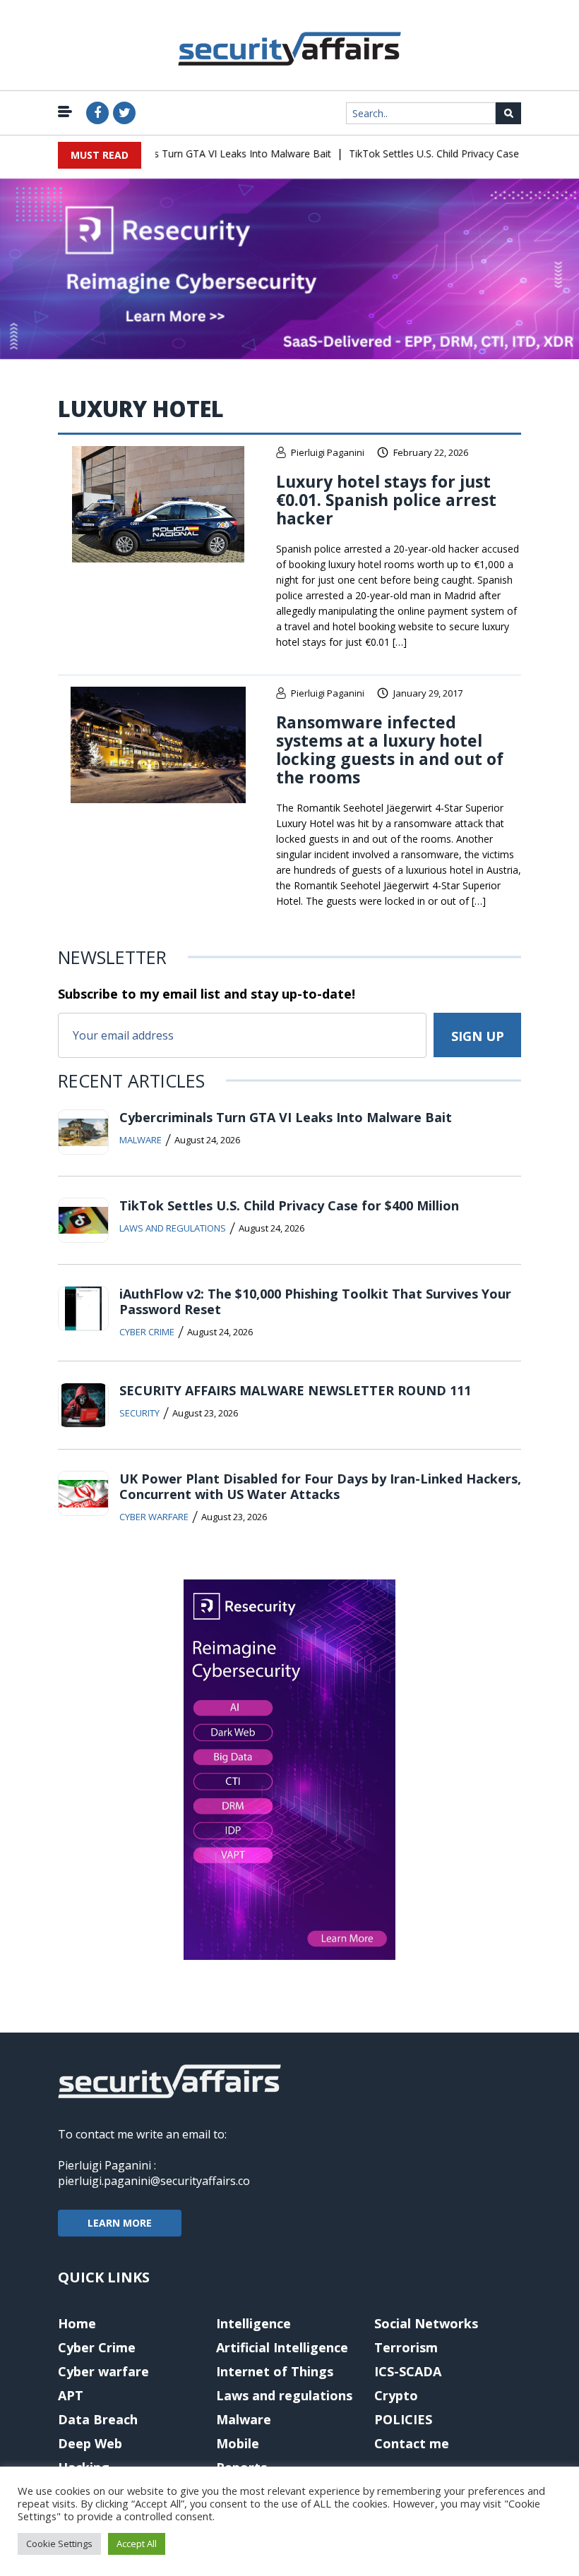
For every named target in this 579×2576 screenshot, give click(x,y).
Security (139, 1413)
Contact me (412, 2443)
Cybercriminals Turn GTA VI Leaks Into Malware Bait (193, 154)
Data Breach (98, 2419)
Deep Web (90, 2443)
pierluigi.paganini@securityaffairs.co (154, 2181)
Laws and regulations (173, 1228)
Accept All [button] (137, 2544)
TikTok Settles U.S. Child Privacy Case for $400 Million (452, 154)
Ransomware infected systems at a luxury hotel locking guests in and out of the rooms (390, 750)
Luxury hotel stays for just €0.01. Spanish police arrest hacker (386, 500)
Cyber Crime (147, 1332)
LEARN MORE (120, 2223)
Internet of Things (275, 2371)
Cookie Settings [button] (59, 2544)
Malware (141, 1140)
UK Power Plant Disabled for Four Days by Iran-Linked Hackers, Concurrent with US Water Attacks (320, 1486)
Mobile (238, 2443)
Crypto (396, 2395)
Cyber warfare (154, 1517)
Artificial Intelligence (282, 2347)
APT (71, 2395)
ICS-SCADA (408, 2371)
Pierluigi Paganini (328, 452)
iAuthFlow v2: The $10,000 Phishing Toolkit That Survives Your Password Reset (315, 1301)
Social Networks (426, 2323)
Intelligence (253, 2323)
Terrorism (406, 2347)
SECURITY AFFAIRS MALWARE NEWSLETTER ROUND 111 (295, 1390)
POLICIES (403, 2419)
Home (77, 2323)
